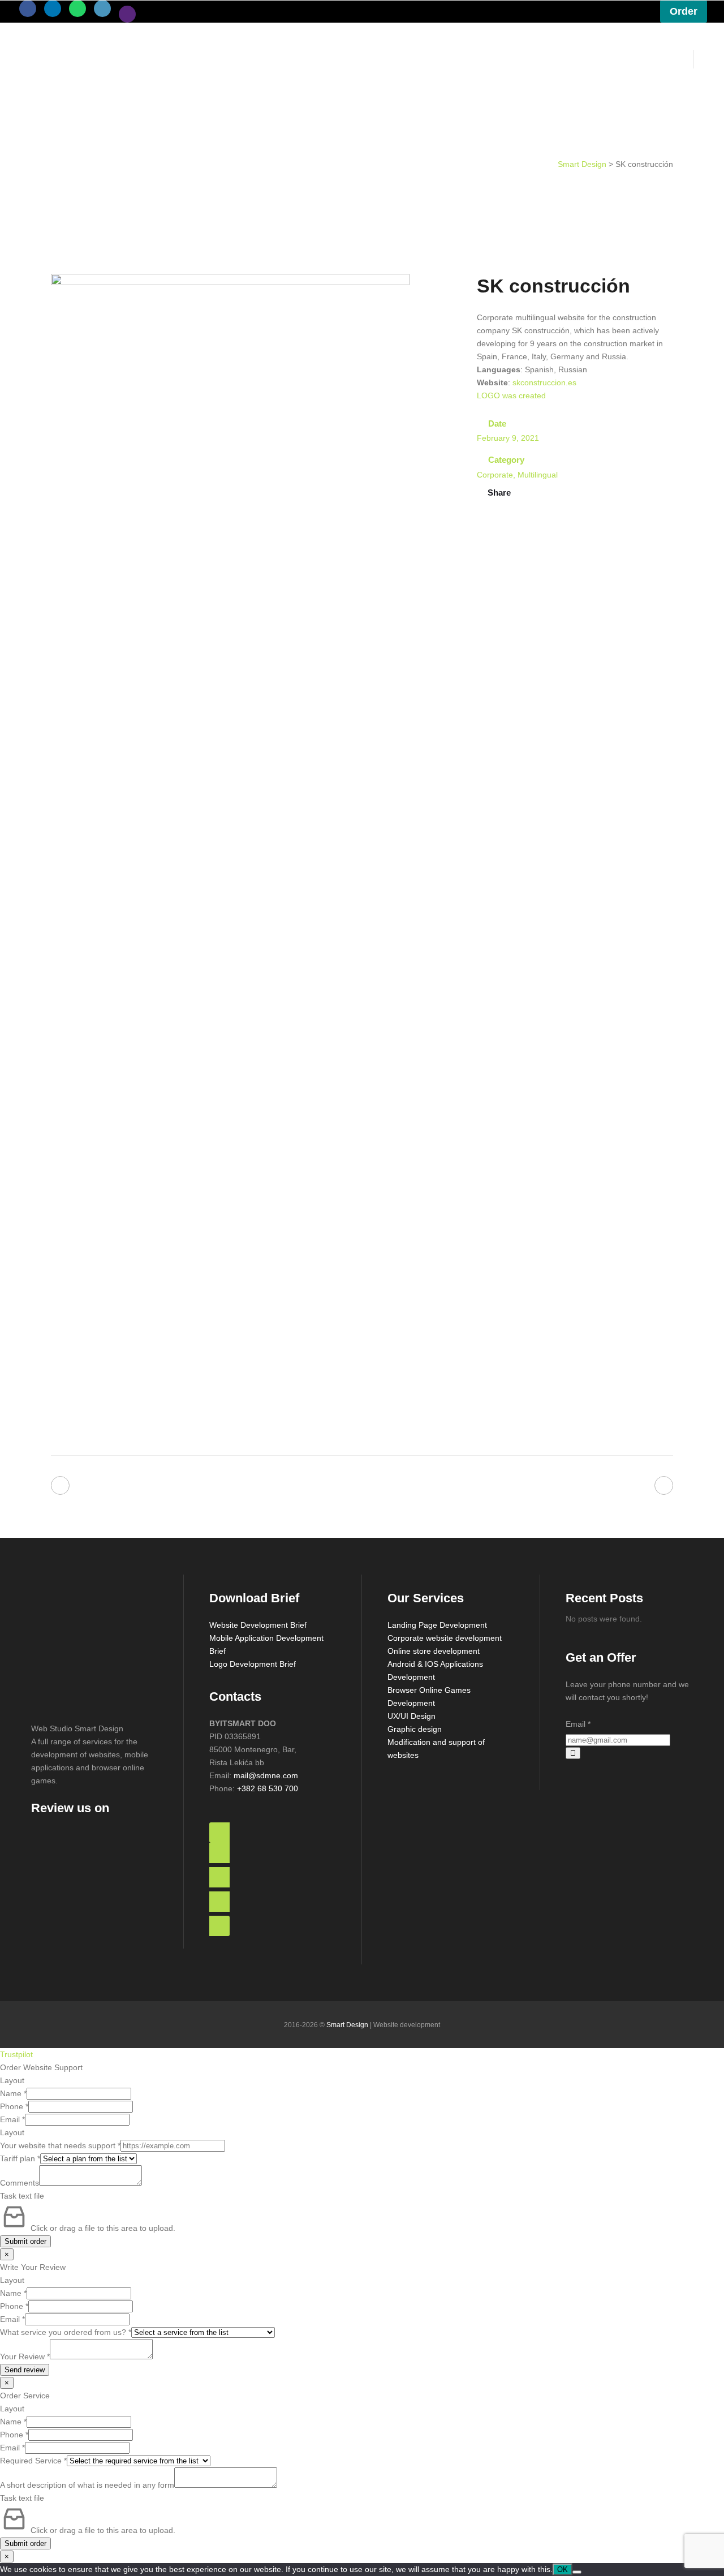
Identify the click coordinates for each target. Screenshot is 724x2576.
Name (13, 2093)
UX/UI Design (411, 1716)
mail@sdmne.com (266, 1775)
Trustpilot (16, 2054)
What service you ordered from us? (66, 2332)
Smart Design (582, 164)
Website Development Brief (258, 1625)
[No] (577, 2572)
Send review (25, 2370)
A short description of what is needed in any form (87, 2485)
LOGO (488, 395)
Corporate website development (445, 1638)
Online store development (434, 1651)
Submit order (25, 2241)
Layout (12, 2080)
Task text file (22, 2196)
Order (684, 11)
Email (578, 1724)
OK (563, 2569)
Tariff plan (20, 2158)
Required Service (33, 2461)
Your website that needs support (60, 2145)
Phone (14, 2106)
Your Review (25, 2356)
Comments (20, 2183)
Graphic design (415, 1729)
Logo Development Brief (253, 1664)
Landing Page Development (437, 1625)
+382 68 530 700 (268, 1788)
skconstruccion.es (544, 382)
